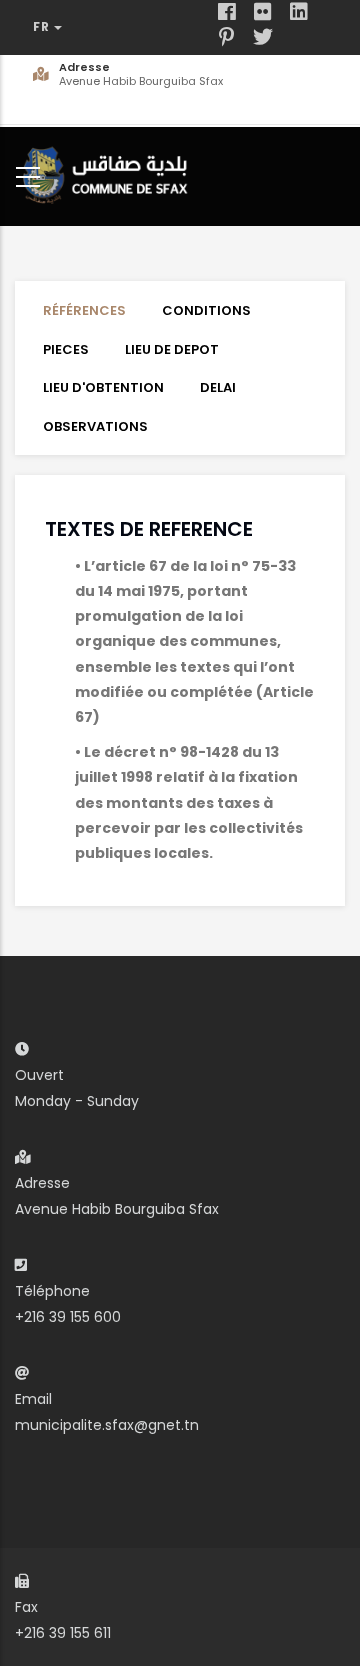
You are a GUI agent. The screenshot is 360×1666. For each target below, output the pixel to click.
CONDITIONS (206, 310)
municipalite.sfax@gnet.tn (107, 1425)
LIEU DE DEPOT (172, 349)
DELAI (218, 387)
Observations (95, 426)
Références (84, 310)
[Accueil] (110, 172)
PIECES (66, 349)
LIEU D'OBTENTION (103, 387)
